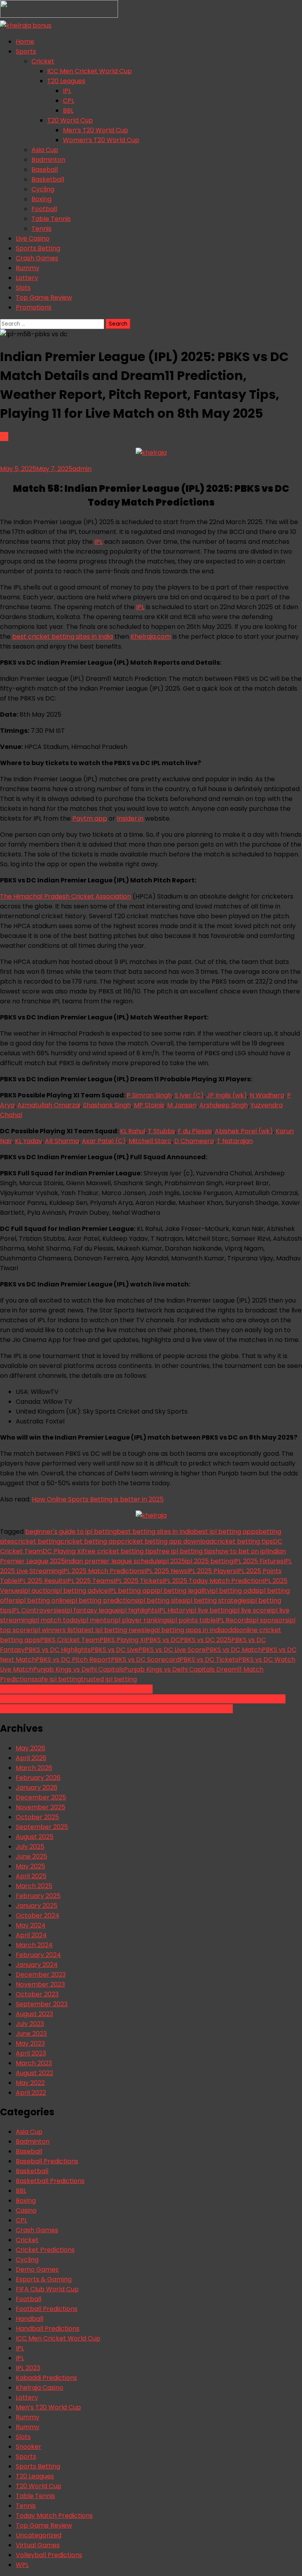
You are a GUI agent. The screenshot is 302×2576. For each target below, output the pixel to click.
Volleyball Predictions (49, 2555)
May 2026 (30, 1748)
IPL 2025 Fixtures (258, 1561)
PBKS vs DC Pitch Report (73, 1660)
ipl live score (251, 1610)
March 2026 (34, 1768)
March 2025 (34, 1886)
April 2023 (31, 2053)
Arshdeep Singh (224, 1105)
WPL (22, 2565)
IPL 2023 (28, 2368)
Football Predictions (47, 2309)
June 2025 (31, 1856)
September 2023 (42, 2004)
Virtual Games (38, 2545)
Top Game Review (44, 297)
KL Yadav (29, 1141)
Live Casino (33, 238)
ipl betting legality (183, 1591)
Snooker (29, 2447)
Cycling (43, 189)
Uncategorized (39, 2535)
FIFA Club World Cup (47, 2289)
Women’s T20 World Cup (101, 140)
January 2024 (37, 1965)
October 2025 (37, 1817)
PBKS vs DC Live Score (172, 1650)
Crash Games (37, 258)
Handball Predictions (48, 2329)
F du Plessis (195, 1131)
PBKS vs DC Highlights (58, 1650)
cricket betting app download (167, 1541)
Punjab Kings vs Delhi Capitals (78, 1669)
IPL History (173, 1610)
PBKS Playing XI (122, 1640)
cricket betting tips (243, 1541)
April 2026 (31, 1758)
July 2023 (30, 2024)
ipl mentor (97, 1620)
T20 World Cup (70, 120)
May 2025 (30, 1866)
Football (44, 209)
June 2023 (31, 2034)
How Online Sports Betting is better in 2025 (98, 1499)
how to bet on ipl (241, 1551)
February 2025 (38, 1896)
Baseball (45, 170)
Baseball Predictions (47, 2161)
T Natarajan (235, 1141)
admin (82, 469)
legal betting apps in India (184, 1630)
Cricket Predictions (45, 2250)
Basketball (48, 179)
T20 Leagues (66, 81)
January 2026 (37, 1787)
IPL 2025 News (166, 1571)
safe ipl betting (58, 1679)
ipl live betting (211, 1610)
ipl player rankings (142, 1620)
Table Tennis (51, 219)
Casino (26, 2210)
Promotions (34, 307)
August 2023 (34, 2014)
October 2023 (37, 1994)
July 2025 (30, 1847)
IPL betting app (132, 1591)
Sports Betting (38, 248)
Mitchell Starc (150, 1141)
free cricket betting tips (120, 1551)
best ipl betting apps (226, 1532)
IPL (67, 91)
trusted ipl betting (109, 1679)
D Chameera (194, 1141)
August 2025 (35, 1837)
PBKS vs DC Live (115, 1650)
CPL (69, 101)
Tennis (41, 229)
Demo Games (37, 2269)
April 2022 (31, 2093)
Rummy (28, 268)
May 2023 (30, 2043)
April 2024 (31, 1935)
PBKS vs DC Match (234, 1650)
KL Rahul (133, 1131)
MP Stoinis (149, 1105)
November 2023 (40, 1984)
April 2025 (31, 1876)
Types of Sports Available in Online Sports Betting (76, 1689)
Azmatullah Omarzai (49, 1105)
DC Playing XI (63, 1551)
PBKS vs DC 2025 (206, 1640)
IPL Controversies (38, 1610)
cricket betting (37, 1541)
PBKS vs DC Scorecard (145, 1660)
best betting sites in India (155, 1532)
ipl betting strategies (217, 1600)
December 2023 (41, 1975)
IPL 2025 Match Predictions (103, 1571)
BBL (68, 110)
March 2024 (34, 1945)
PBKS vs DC (163, 1640)
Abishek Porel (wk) (244, 1131)
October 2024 (38, 1915)
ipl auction (39, 1591)
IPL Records (234, 1620)
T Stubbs (161, 1131)
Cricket (43, 61)
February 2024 (38, 1955)
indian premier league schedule (113, 1561)
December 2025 (41, 1797)
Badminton (48, 160)
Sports (26, 51)
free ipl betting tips (186, 1551)
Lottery (27, 278)
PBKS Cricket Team (70, 1640)
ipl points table (193, 1620)
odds (232, 1630)
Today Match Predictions (54, 2516)
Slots (23, 288)
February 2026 (38, 1778)
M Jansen (182, 1105)
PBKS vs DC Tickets (209, 1660)
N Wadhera (267, 1095)
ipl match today (56, 1620)
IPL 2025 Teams (90, 1581)
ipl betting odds (234, 1591)
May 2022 (30, 2083)
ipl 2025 (173, 1561)
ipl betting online (44, 1600)
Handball (29, 2319)
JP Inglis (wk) (227, 1095)
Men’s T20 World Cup (96, 130)
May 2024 (31, 1925)
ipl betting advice (81, 1591)
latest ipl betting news (110, 1630)
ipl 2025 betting (209, 1561)
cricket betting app (91, 1541)
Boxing (41, 199)
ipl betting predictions (104, 1600)
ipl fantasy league (92, 1610)
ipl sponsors (270, 1620)
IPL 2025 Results (42, 1581)
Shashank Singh (107, 1105)
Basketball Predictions (50, 2181)
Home (25, 42)
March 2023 (34, 2063)
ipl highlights (139, 1610)
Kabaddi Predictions (46, 2378)
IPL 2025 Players (212, 1571)
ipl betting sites (162, 1600)
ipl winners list (54, 1630)
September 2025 (42, 1827)
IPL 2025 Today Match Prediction (213, 1581)
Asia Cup (45, 150)
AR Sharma (62, 1141)
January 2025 (37, 1906)
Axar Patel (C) (104, 1141)
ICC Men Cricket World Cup (89, 71)
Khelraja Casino (40, 2388)
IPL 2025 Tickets (138, 1581)
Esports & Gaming (44, 2279)
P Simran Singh (149, 1095)
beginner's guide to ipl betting (71, 1532)
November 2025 (41, 1807)
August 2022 (34, 2073)
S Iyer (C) (189, 1095)
